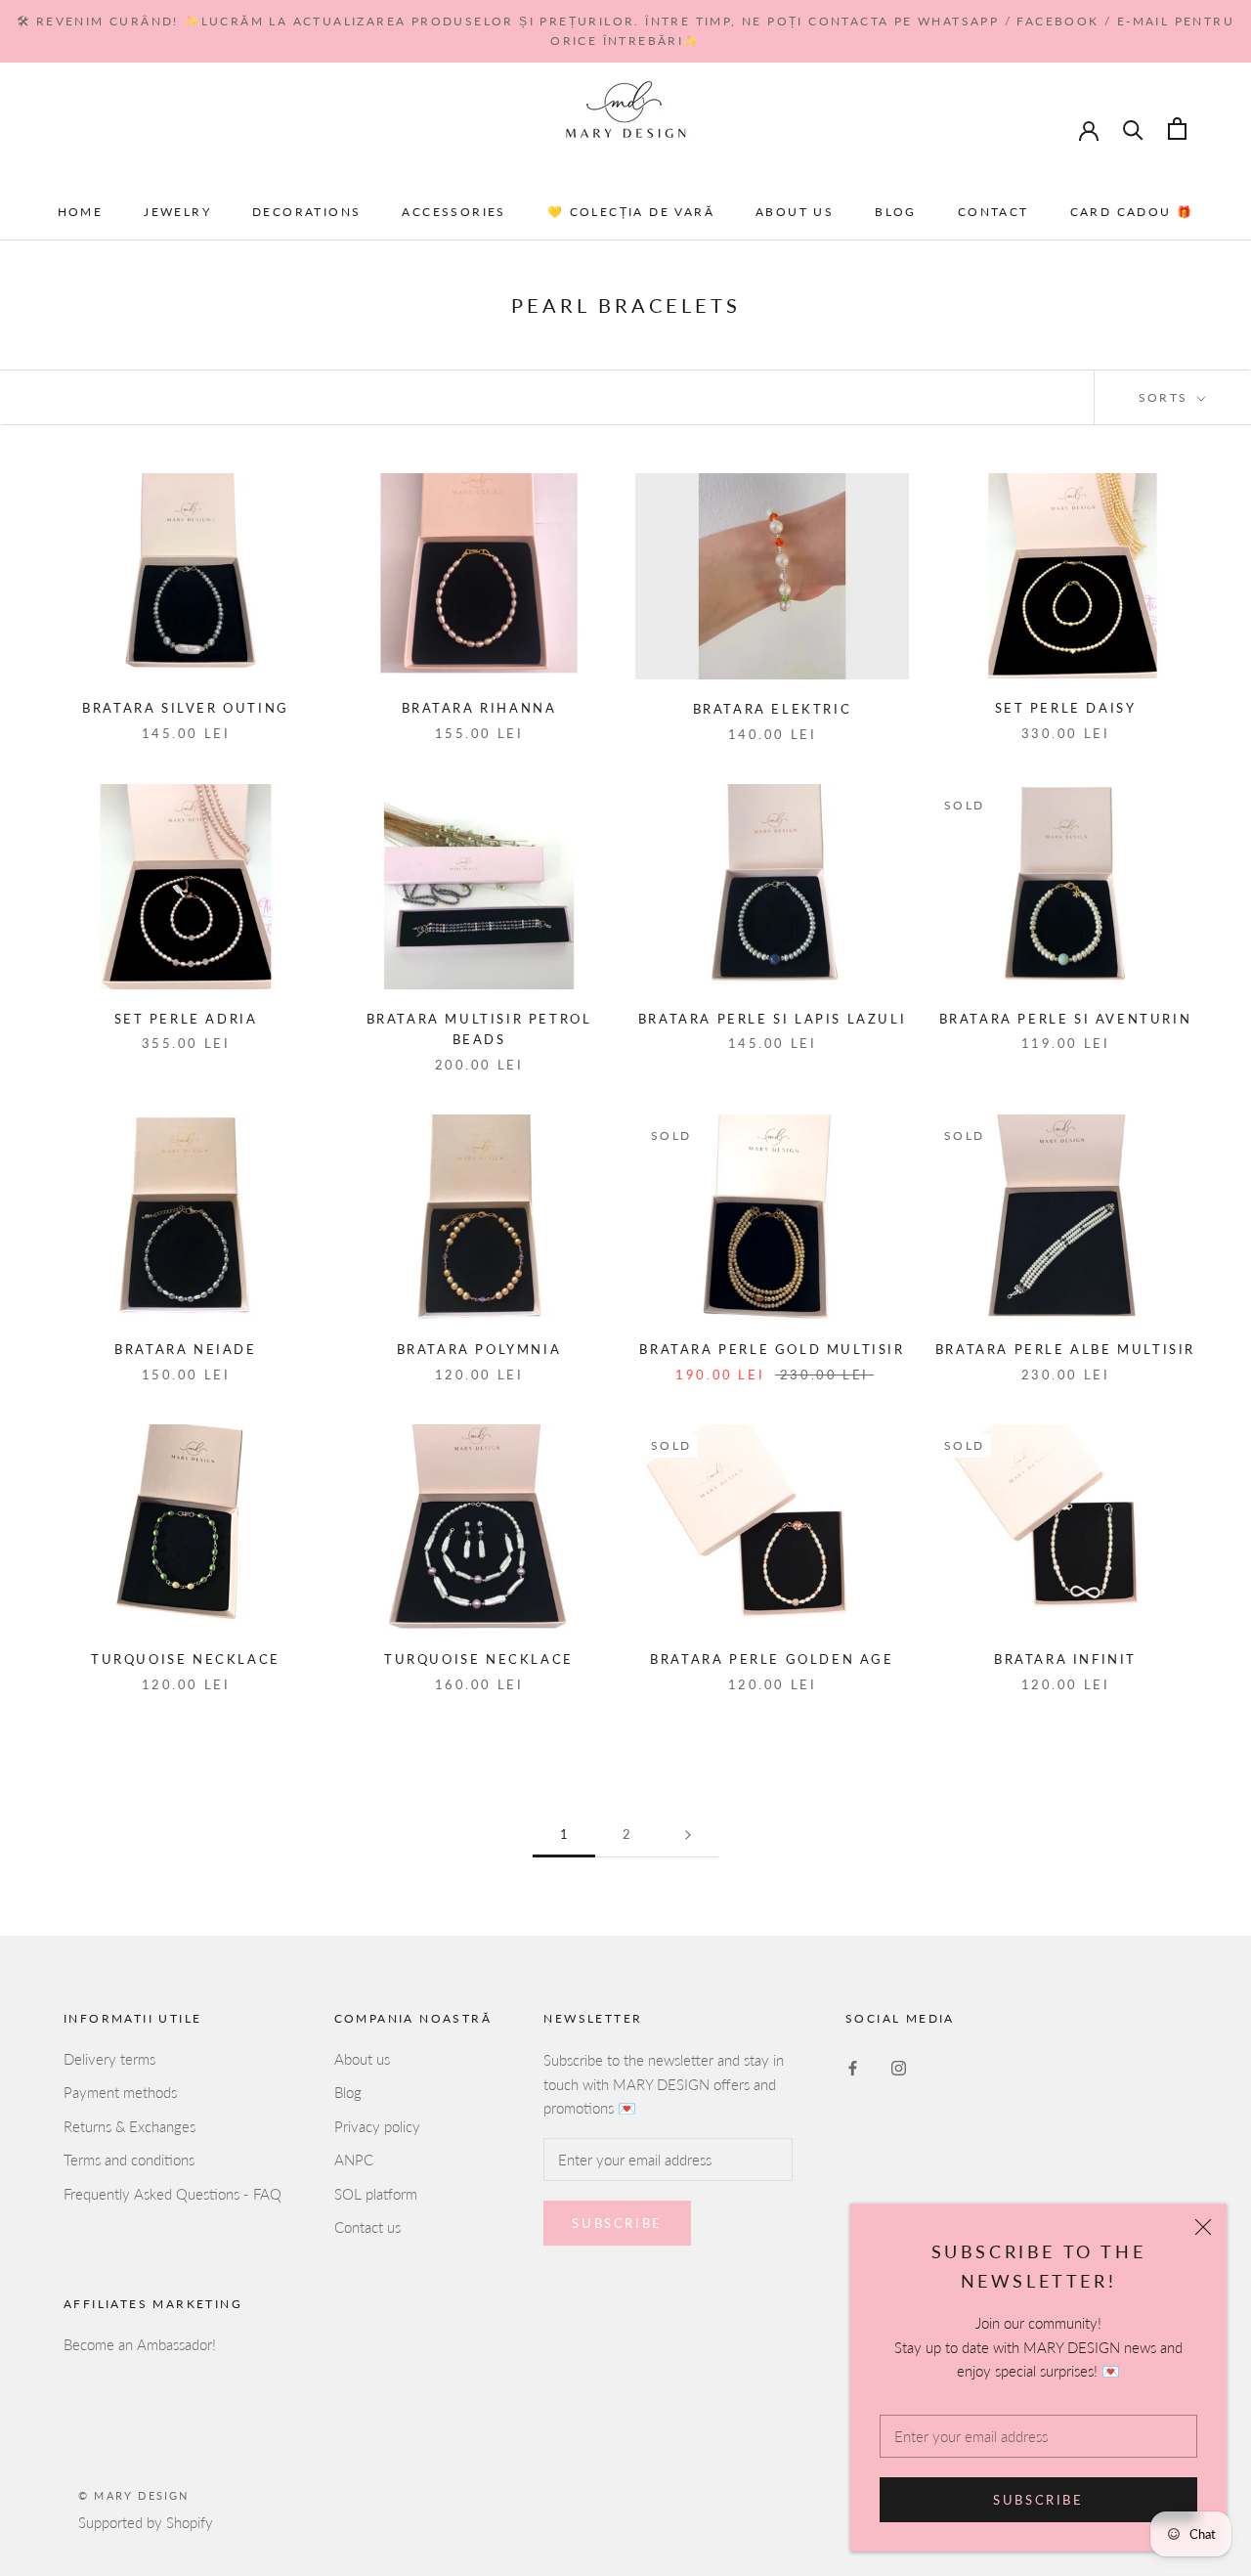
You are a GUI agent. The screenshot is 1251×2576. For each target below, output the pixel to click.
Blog (896, 212)
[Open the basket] (1177, 129)
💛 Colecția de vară (631, 212)
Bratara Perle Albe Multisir (1065, 1349)
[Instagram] (899, 2066)
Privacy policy (377, 2126)
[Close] (1203, 2227)
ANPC (354, 2160)
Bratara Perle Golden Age (772, 1659)
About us (795, 212)
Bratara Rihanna (479, 708)
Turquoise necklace (186, 1659)
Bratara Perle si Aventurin (1066, 1019)
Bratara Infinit (1065, 1659)
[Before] (688, 1835)
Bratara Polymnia (479, 1349)
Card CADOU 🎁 (1132, 212)
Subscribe (1038, 2500)
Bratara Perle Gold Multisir (772, 1349)
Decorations (306, 212)
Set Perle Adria (186, 1019)
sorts (1166, 397)
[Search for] (1133, 129)
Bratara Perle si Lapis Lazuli (772, 1019)
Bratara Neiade (185, 1349)
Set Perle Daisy (1066, 708)
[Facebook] (853, 2066)
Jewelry (177, 212)
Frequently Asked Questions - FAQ (173, 2194)
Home (81, 212)
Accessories (453, 212)
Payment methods (120, 2092)
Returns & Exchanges (129, 2126)
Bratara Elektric (773, 709)
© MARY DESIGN (134, 2495)
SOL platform (376, 2194)
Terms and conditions (129, 2160)
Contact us (367, 2227)
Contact (993, 212)
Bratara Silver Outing (186, 708)
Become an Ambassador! (140, 2344)
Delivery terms (109, 2059)
